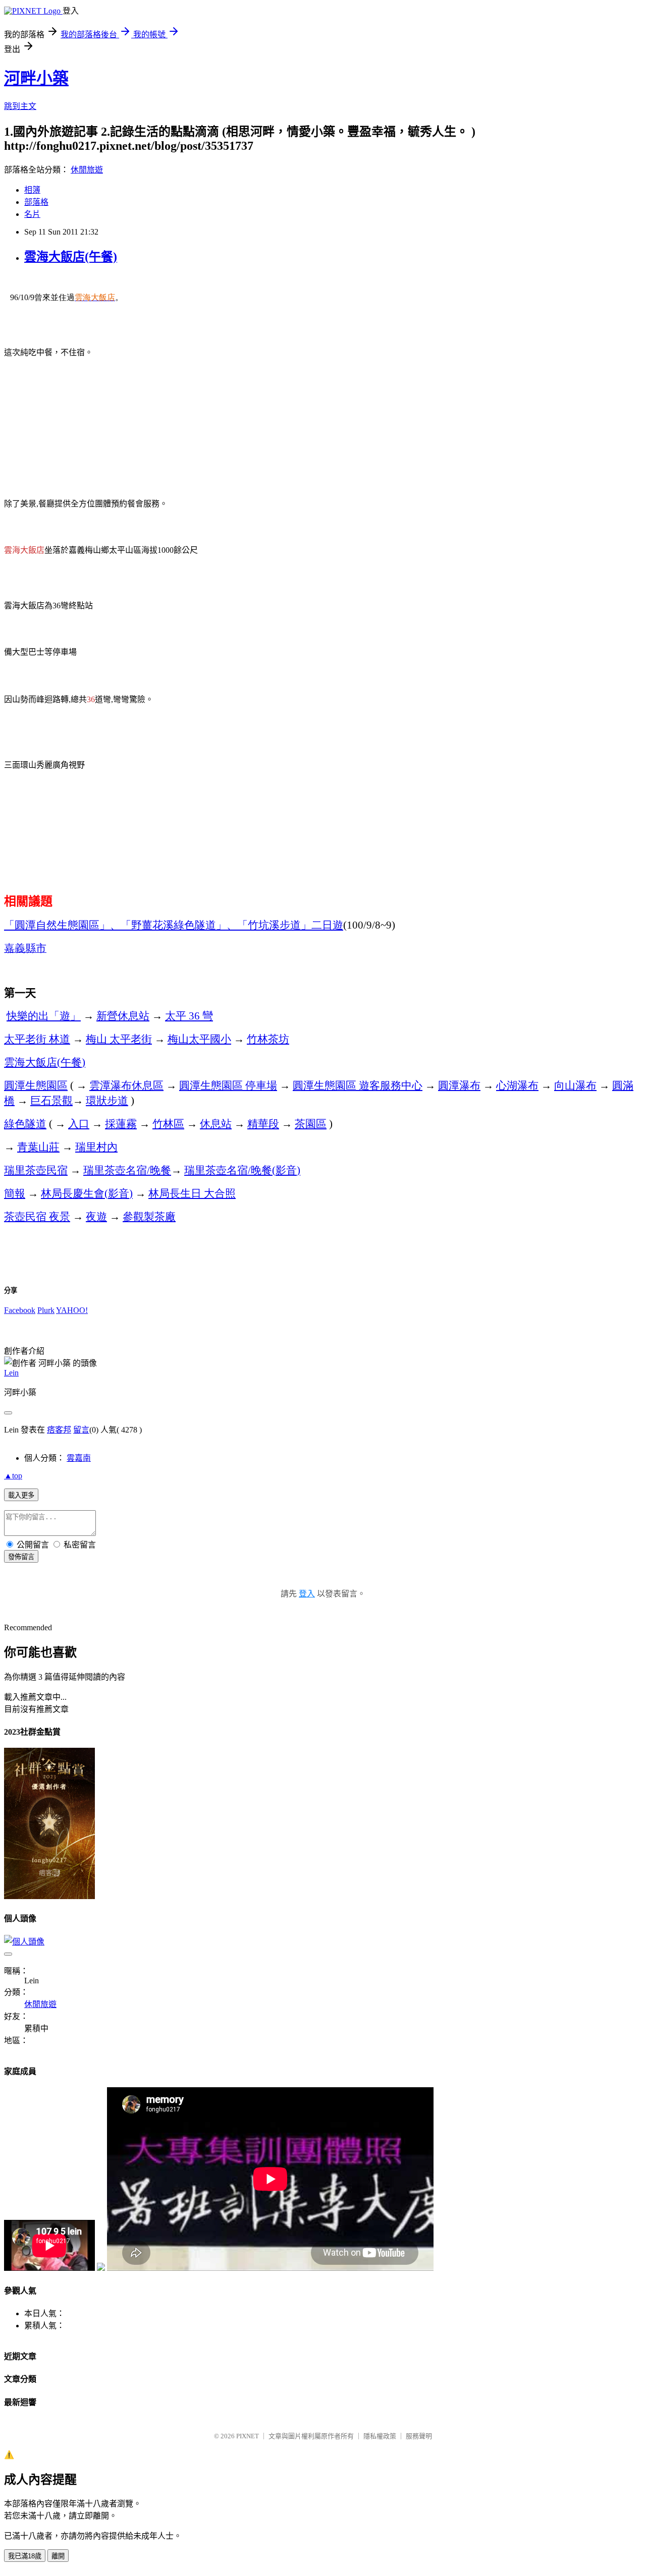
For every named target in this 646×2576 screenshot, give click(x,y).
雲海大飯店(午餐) (71, 257)
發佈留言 (21, 1557)
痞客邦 (59, 1430)
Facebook (20, 1310)
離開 (58, 2556)
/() (242, 1170)
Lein (11, 1373)
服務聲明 (419, 2436)
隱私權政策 (380, 2436)
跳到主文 (20, 106)
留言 (81, 1430)
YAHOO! (72, 1310)
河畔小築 (36, 78)
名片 (32, 214)
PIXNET (248, 2436)
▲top (13, 1476)
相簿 (32, 190)
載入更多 (21, 1495)
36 (189, 1016)
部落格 (36, 202)
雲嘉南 (79, 1458)
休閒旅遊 (87, 170)
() (45, 1062)
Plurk (46, 1310)
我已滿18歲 (25, 2556)
